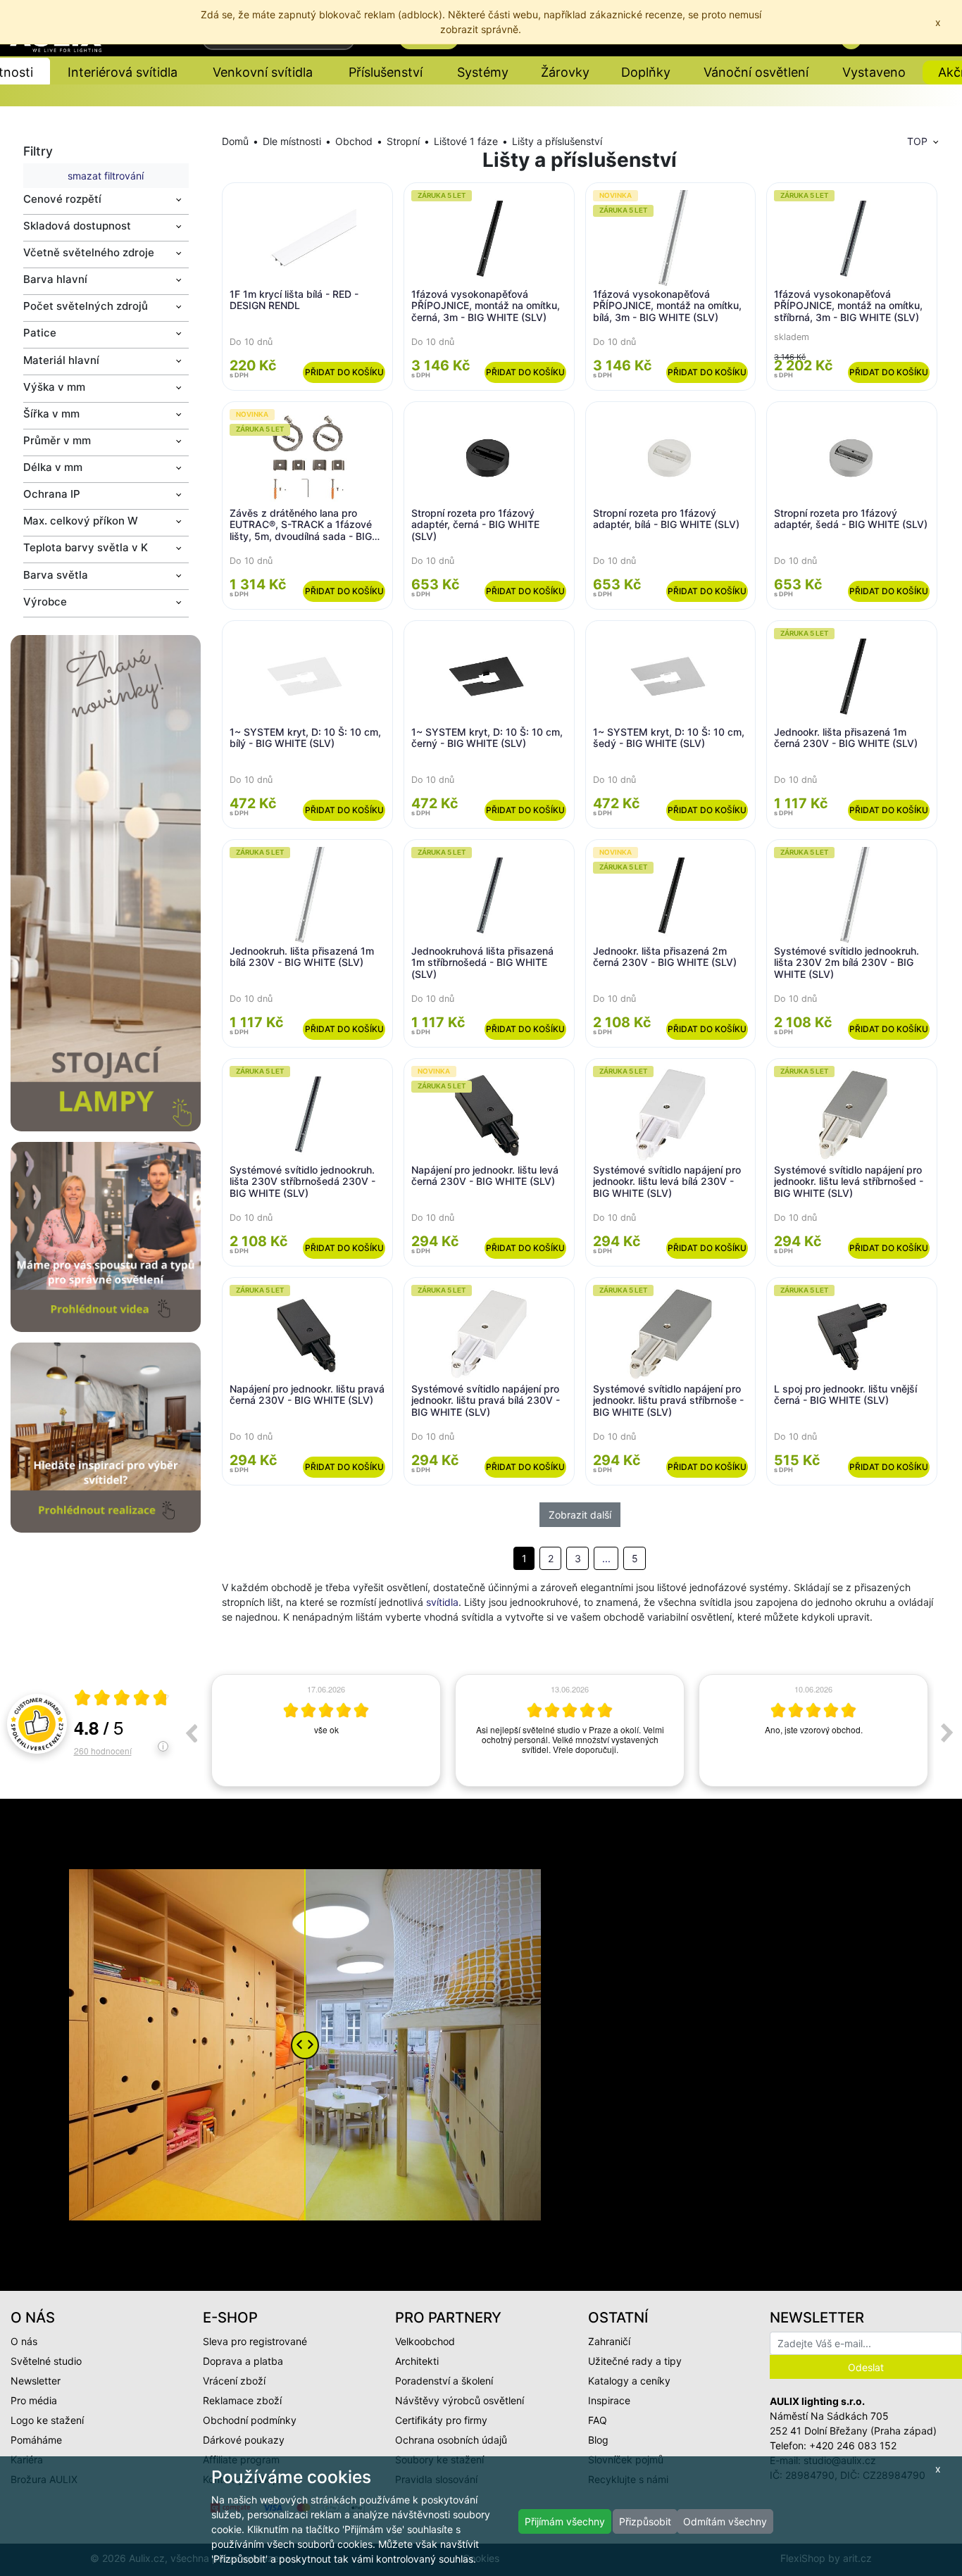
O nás (24, 2341)
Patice (40, 333)
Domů (235, 141)
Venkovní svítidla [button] (263, 72)
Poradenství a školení (444, 2381)
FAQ (598, 2420)
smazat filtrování (106, 176)
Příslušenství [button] (386, 72)
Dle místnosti (292, 141)
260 (103, 1751)
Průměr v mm (57, 440)
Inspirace (609, 2400)
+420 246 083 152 (853, 2445)
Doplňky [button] (646, 72)
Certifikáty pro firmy (441, 2420)
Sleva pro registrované (255, 2341)
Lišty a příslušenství (557, 141)
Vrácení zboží (234, 2381)
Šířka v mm (51, 414)
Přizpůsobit (645, 2521)
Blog (598, 2440)
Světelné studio (46, 2361)
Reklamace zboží (242, 2400)
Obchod (354, 141)
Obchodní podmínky (250, 2420)
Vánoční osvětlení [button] (756, 72)
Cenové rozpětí (62, 199)
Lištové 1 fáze (466, 141)
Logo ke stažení (47, 2420)
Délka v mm (53, 467)
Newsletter (36, 2381)
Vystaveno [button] (874, 72)
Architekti (417, 2361)
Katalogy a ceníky (629, 2381)
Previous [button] (191, 1733)
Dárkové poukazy (244, 2440)
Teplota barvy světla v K (86, 547)
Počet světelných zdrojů (86, 306)
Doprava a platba (243, 2361)
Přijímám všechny (565, 2521)
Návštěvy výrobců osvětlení (460, 2400)
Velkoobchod (425, 2341)
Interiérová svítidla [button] (123, 72)
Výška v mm (54, 387)
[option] (326, 1730)
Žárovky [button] (565, 72)
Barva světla (56, 575)
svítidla (442, 1602)
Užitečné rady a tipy (635, 2361)
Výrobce (45, 602)
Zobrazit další (580, 1515)
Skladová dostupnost (77, 226)
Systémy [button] (483, 72)
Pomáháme (36, 2440)
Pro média (34, 2400)
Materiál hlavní (61, 360)
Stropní (403, 141)
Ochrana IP (52, 494)
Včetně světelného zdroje (89, 252)
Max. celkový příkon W (81, 521)
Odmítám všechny (725, 2521)
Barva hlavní (55, 279)
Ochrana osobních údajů (451, 2440)
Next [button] (947, 1733)
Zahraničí (609, 2341)
